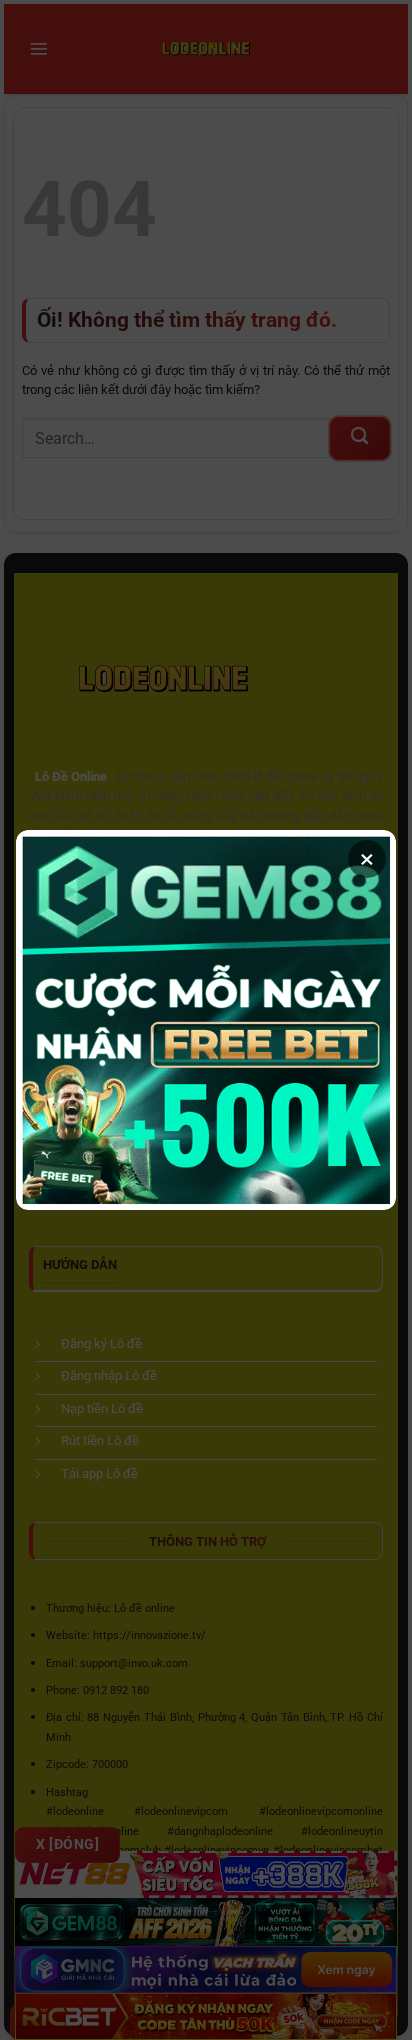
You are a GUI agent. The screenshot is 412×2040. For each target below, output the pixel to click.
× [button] (367, 859)
